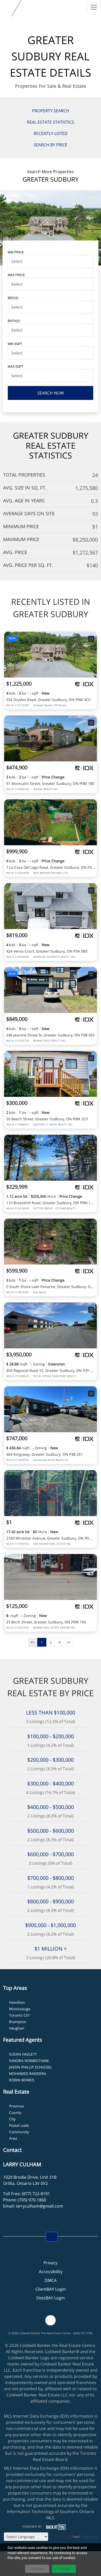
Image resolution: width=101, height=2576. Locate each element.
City (12, 2119)
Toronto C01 (20, 2015)
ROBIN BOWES (22, 2080)
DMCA (51, 2280)
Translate (89, 2537)
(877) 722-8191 (36, 2194)
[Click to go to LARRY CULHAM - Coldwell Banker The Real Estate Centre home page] (6, 7)
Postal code (19, 2125)
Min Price (16, 252)
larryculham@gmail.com (39, 2206)
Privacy (51, 2263)
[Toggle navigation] (94, 7)
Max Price (16, 275)
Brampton (18, 2022)
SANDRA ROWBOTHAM (29, 2061)
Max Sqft (16, 366)
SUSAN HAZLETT (23, 2054)
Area (13, 2138)
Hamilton (17, 2002)
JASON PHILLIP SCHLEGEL (31, 2067)
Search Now (51, 393)
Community (19, 2132)
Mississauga (20, 2009)
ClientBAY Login (51, 2289)
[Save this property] (91, 639)
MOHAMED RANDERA (28, 2074)
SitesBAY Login (51, 2298)
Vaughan (17, 2028)
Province (16, 2106)
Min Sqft (15, 344)
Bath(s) (14, 321)
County (15, 2112)
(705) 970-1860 (32, 2200)
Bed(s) (13, 298)
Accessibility (51, 2272)
